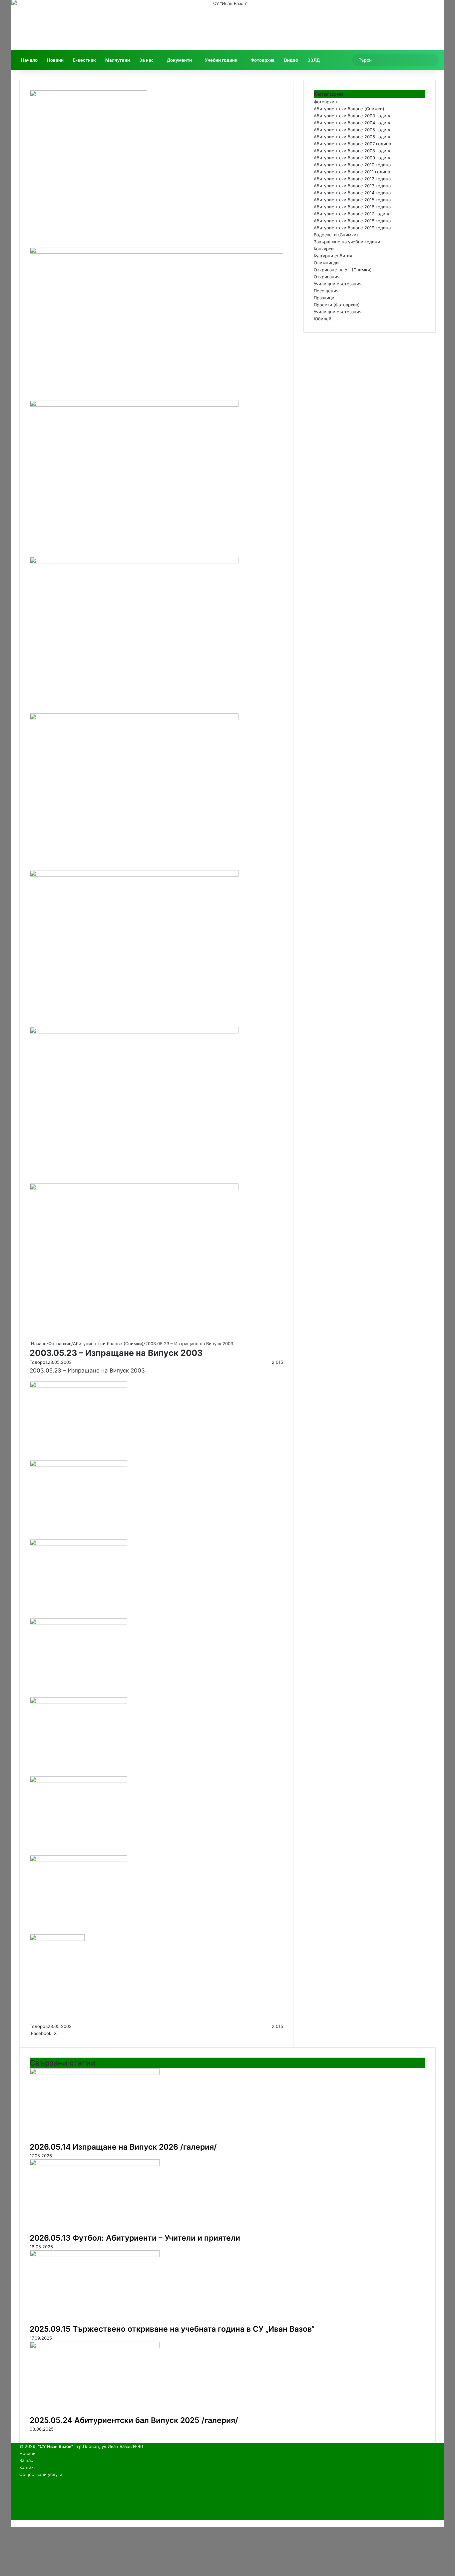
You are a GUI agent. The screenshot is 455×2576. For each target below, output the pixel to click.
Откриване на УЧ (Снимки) (343, 270)
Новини (55, 60)
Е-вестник (84, 60)
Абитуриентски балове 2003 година (353, 116)
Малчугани (118, 60)
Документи (179, 60)
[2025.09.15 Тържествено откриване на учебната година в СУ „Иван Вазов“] (95, 2255)
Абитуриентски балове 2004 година (353, 123)
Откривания (327, 277)
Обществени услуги (41, 2474)
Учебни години (221, 60)
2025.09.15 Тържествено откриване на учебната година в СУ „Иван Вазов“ (172, 2329)
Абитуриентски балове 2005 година (353, 130)
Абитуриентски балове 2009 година (353, 158)
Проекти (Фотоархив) (337, 305)
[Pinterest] (61, 2033)
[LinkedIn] (59, 2033)
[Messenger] (67, 2033)
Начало (29, 60)
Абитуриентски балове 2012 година (352, 179)
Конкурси (324, 249)
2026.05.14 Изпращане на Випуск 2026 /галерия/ (123, 2147)
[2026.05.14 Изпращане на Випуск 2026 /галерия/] (95, 2073)
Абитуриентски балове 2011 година (352, 172)
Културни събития (333, 256)
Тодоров (39, 1362)
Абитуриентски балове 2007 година (352, 144)
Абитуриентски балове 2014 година (352, 193)
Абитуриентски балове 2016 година (352, 207)
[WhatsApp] (69, 2033)
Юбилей (323, 319)
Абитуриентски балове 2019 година (352, 228)
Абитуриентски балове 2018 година (352, 221)
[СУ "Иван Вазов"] (227, 25)
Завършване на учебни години (347, 242)
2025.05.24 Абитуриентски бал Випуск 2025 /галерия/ (134, 2420)
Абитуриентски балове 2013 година (352, 186)
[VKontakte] (64, 2033)
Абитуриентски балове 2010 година (352, 165)
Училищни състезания (338, 284)
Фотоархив (263, 60)
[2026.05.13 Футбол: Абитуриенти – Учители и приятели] (95, 2164)
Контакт (28, 2467)
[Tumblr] (60, 2033)
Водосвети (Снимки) (336, 235)
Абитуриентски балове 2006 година (353, 137)
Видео (291, 60)
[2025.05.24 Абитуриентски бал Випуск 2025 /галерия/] (95, 2347)
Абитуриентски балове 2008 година (353, 151)
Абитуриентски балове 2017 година (352, 214)
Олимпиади (326, 263)
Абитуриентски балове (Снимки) (108, 1344)
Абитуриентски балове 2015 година (352, 200)
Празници (324, 298)
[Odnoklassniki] (65, 2033)
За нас (147, 60)
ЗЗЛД (314, 60)
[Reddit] (63, 2033)
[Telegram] (71, 2033)
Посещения (326, 291)
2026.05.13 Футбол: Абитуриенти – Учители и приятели (135, 2238)
